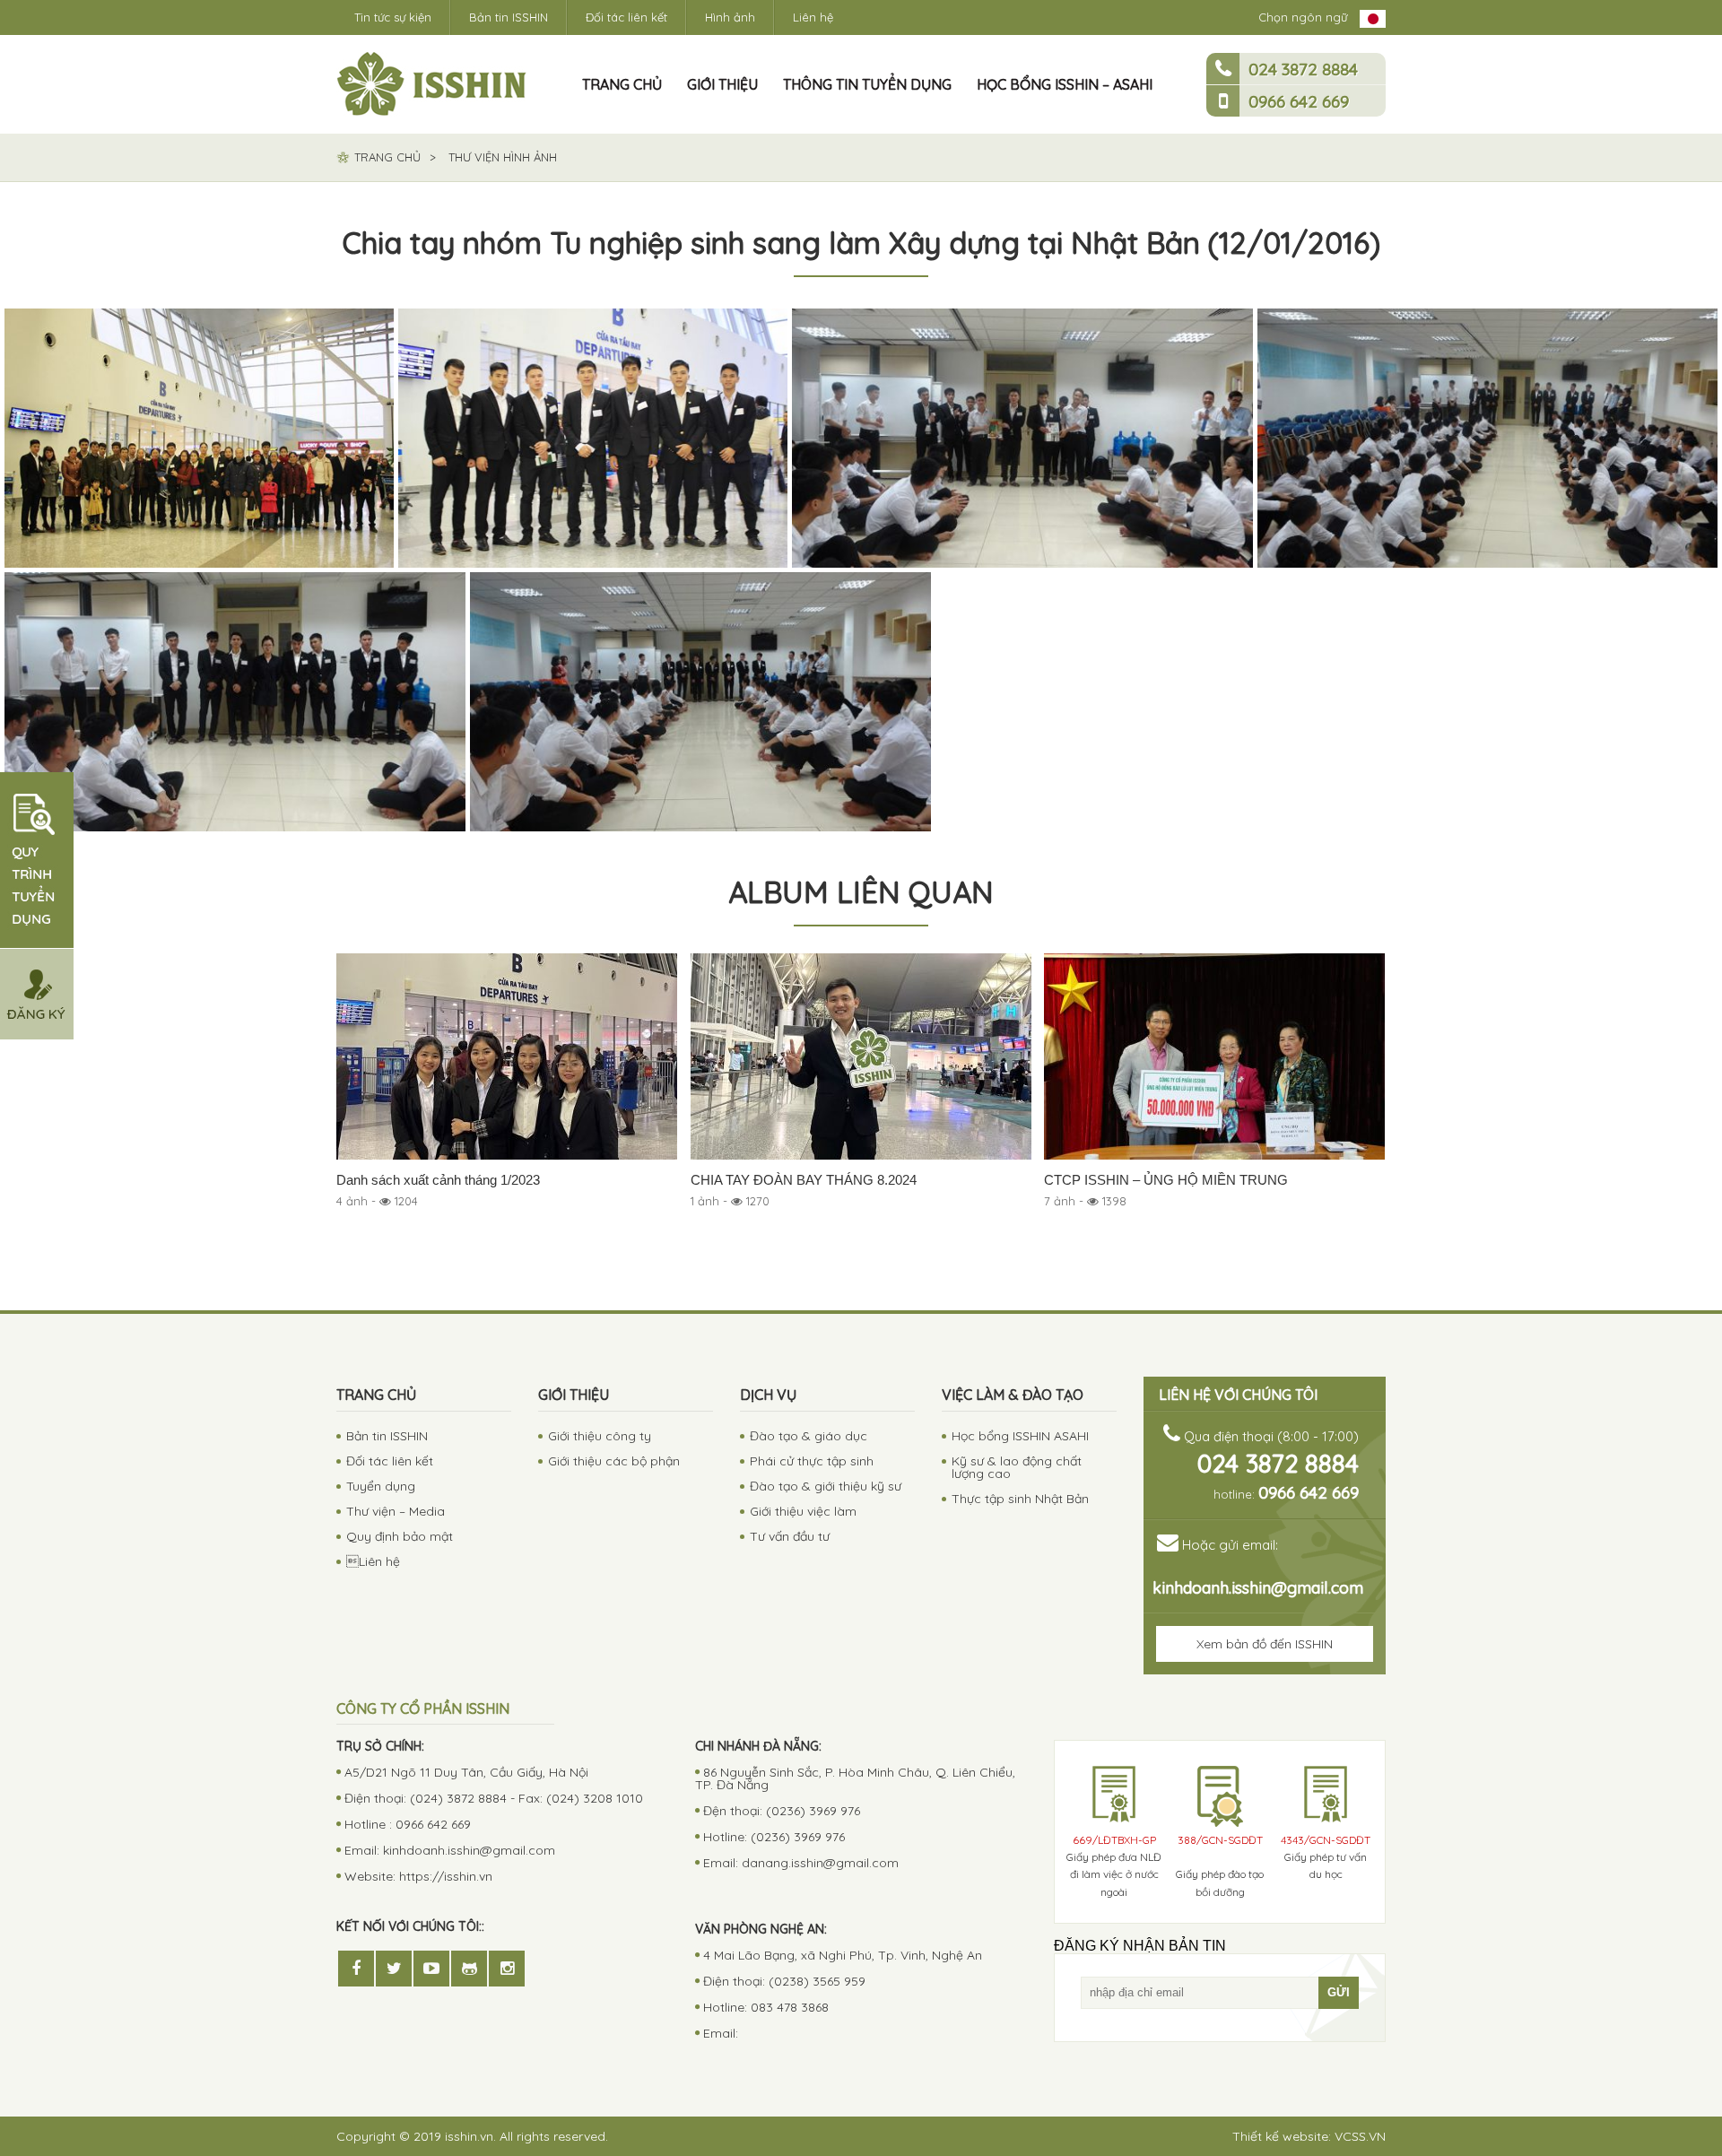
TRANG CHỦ (622, 84)
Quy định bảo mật (400, 1536)
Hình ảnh (730, 17)
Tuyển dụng (381, 1486)
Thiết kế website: (1309, 2136)
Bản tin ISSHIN (509, 17)
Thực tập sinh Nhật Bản (1020, 1499)
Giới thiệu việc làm (803, 1511)
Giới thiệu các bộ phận (614, 1461)
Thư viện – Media (396, 1511)
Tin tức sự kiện (393, 17)
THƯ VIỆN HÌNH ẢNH (503, 157)
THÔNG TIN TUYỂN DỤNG (867, 84)
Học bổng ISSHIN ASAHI (1020, 1436)
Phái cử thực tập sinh (812, 1461)
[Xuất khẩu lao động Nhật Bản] (431, 84)
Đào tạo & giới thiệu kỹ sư (826, 1486)
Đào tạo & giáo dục (809, 1436)
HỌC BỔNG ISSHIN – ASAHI (1065, 84)
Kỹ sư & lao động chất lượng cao (1017, 1467)
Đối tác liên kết (626, 17)
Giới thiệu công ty (600, 1436)
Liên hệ (813, 17)
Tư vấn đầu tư (790, 1536)
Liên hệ (373, 1561)
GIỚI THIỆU (722, 84)
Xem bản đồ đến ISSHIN (1265, 1644)
